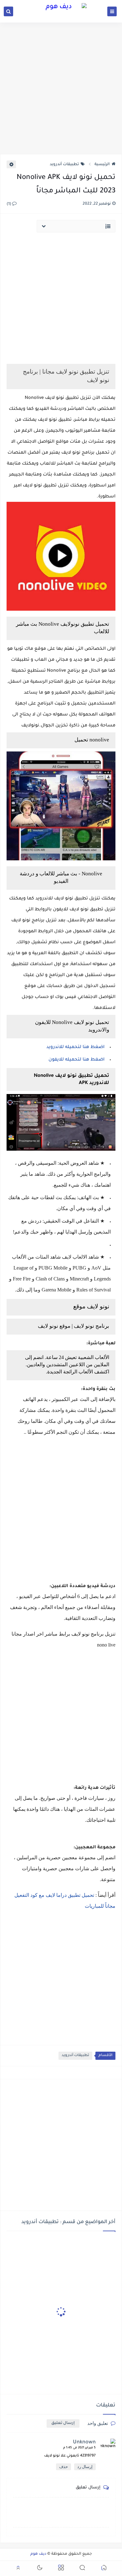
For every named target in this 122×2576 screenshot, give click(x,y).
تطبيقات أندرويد (64, 165)
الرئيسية (102, 165)
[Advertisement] (61, 88)
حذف (64, 2467)
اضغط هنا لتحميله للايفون (76, 1060)
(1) (9, 204)
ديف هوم (38, 2554)
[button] (104, 2569)
